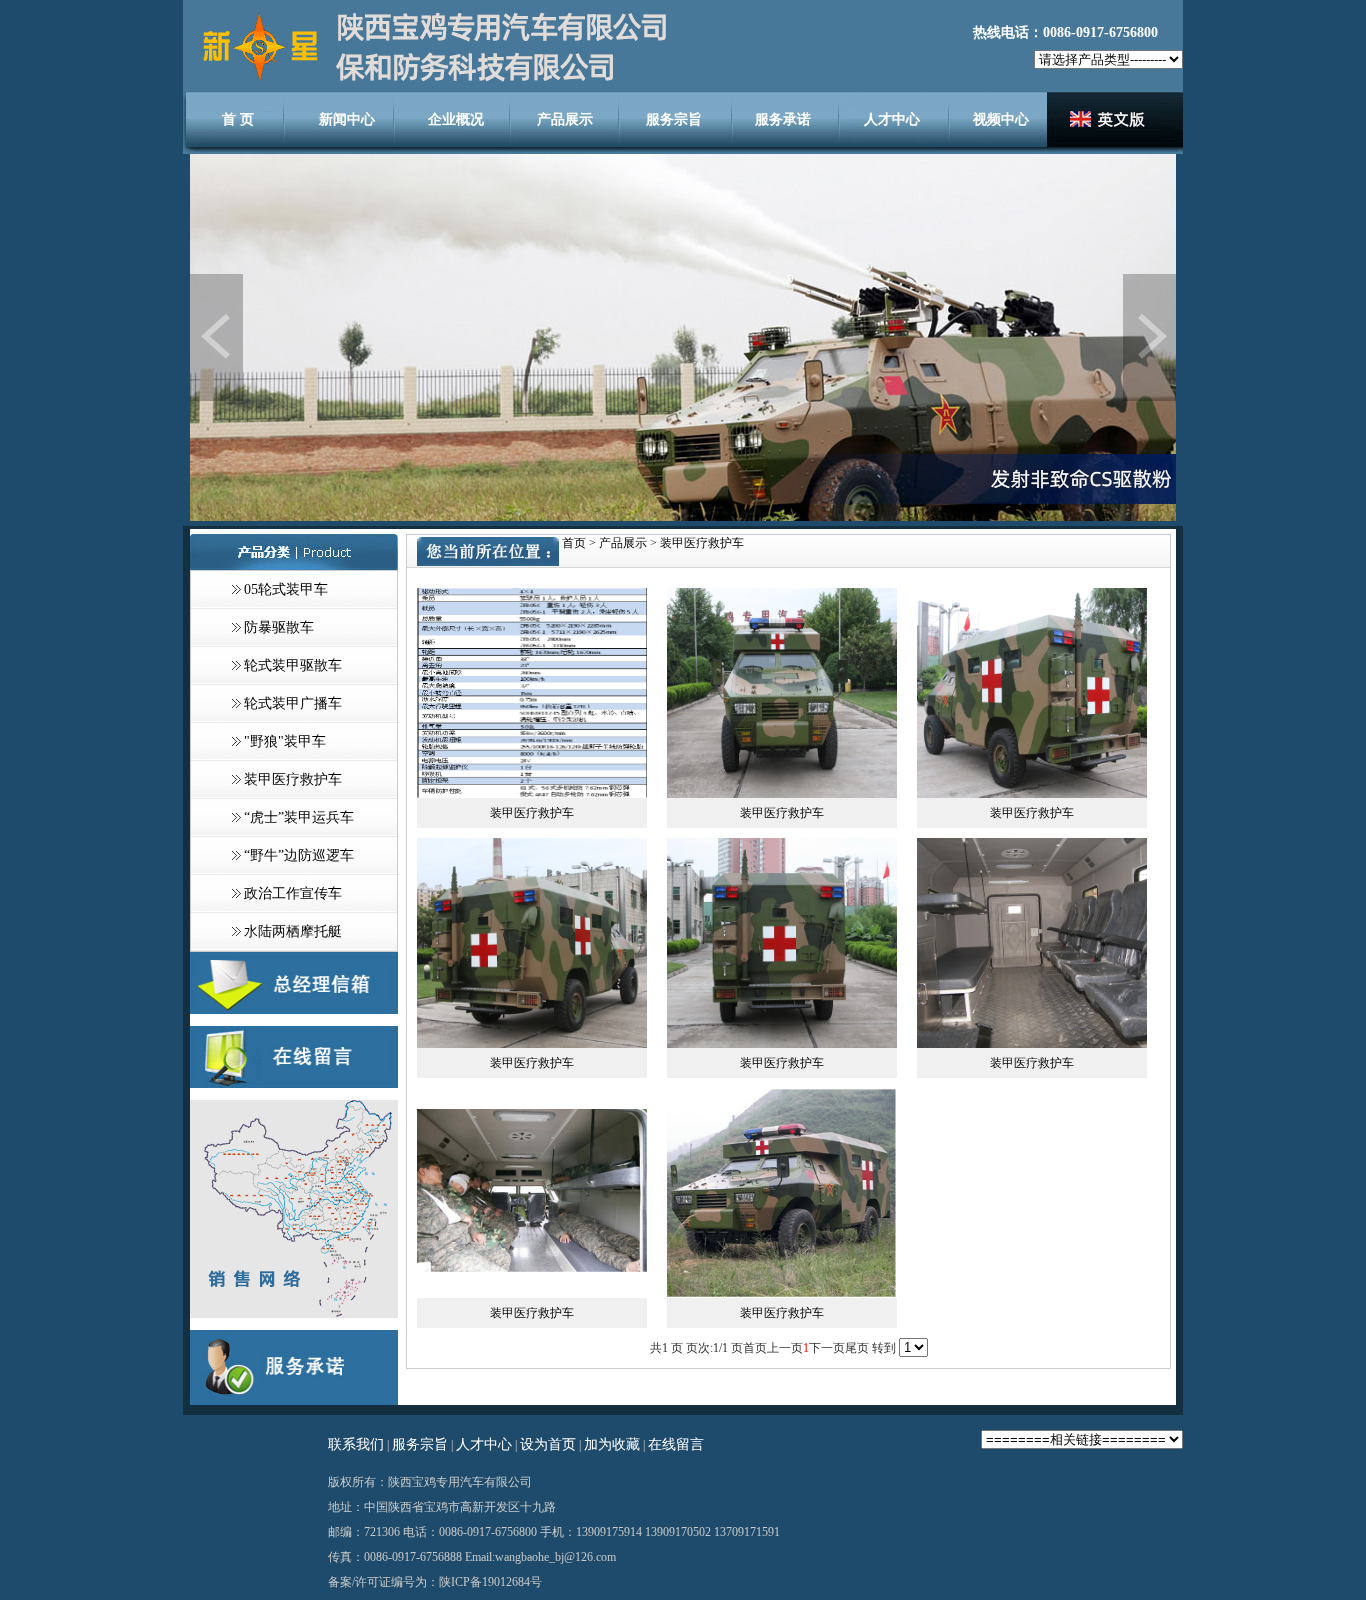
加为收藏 (612, 1444)
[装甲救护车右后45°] (532, 1044)
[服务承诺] (294, 1401)
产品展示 (565, 119)
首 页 (238, 119)
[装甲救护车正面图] (782, 794)
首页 (574, 543)
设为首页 (548, 1444)
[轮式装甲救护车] (782, 1294)
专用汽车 (460, 1482)
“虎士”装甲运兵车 (299, 817)
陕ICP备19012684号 (490, 1582)
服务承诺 (783, 119)
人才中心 (892, 119)
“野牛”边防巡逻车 (299, 855)
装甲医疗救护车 (293, 779)
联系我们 (356, 1444)
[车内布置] (1032, 1044)
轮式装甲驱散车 (293, 665)
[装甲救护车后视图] (782, 1044)
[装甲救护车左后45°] (1032, 794)
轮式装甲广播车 (293, 703)
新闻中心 (347, 119)
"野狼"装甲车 (285, 741)
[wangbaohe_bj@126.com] (294, 1010)
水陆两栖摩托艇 (293, 931)
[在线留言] (294, 1084)
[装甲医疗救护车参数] (532, 794)
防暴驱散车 (279, 627)
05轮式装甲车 (286, 589)
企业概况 (456, 119)
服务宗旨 (674, 119)
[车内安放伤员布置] (532, 1294)
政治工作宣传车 (293, 893)
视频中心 (1001, 119)
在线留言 (676, 1444)
